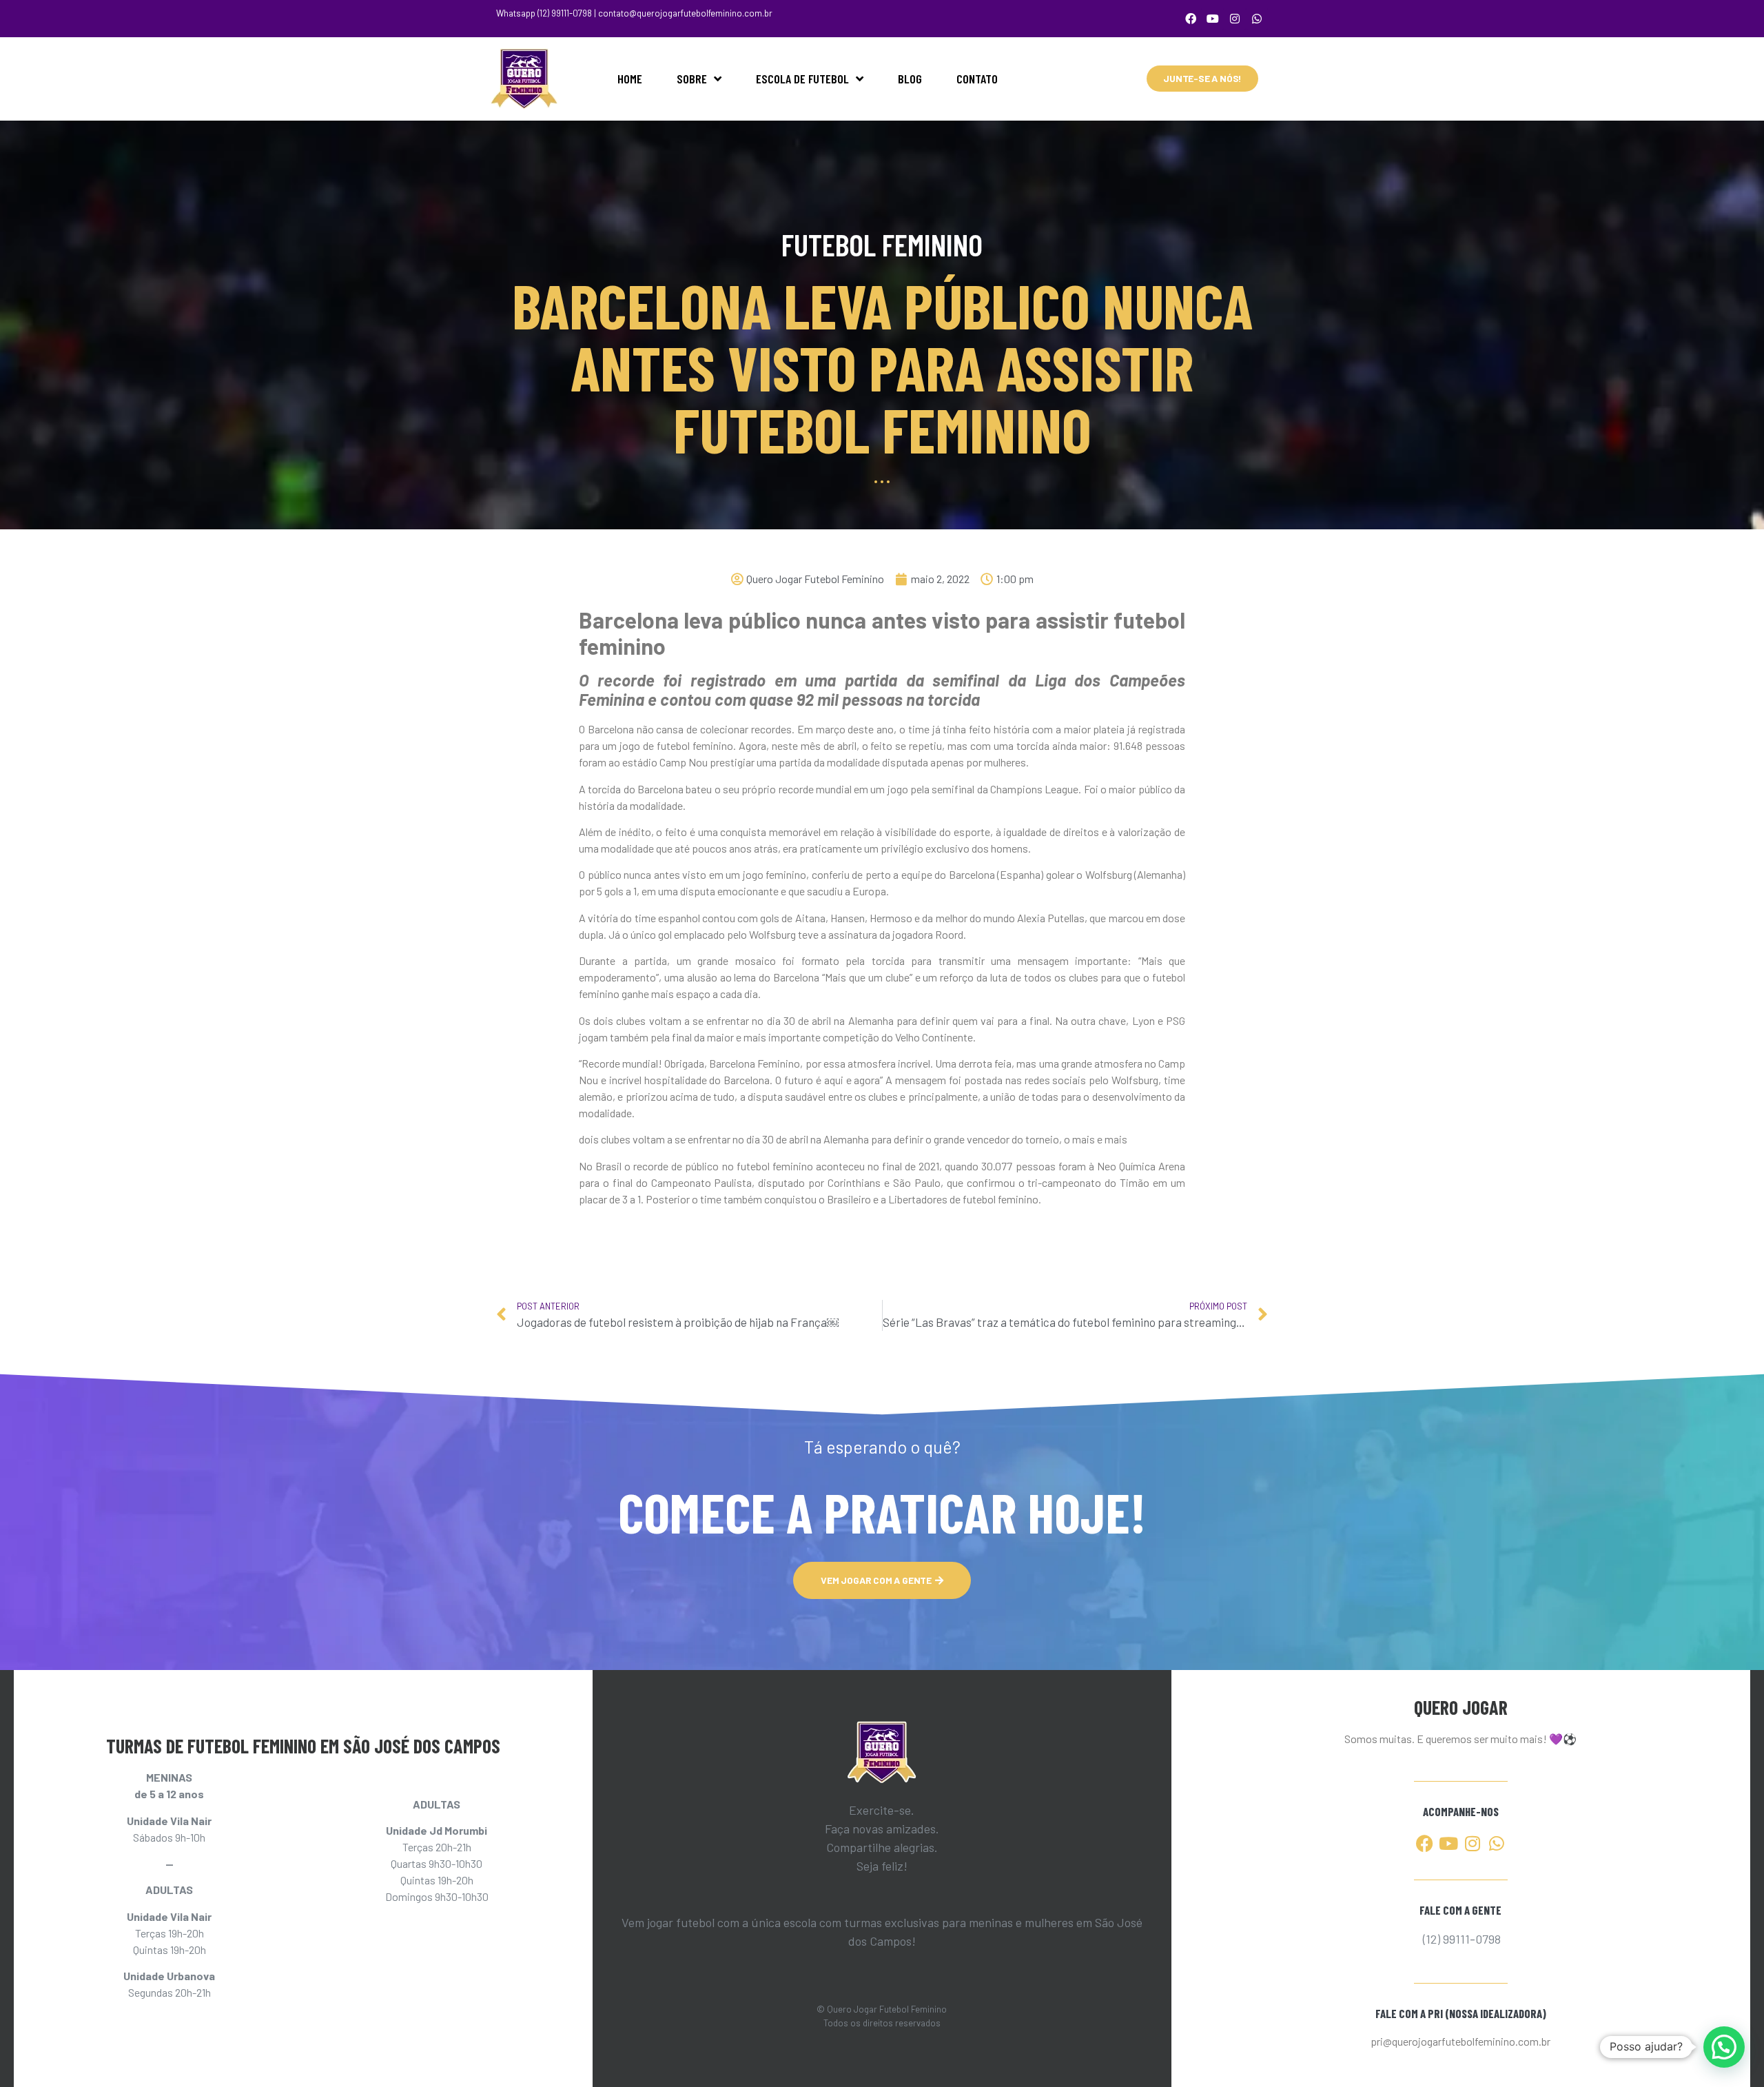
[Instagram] (1235, 19)
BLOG (910, 79)
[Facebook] (1191, 19)
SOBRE (692, 79)
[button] (1724, 2047)
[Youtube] (1213, 19)
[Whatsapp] (1257, 19)
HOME (630, 79)
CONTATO (977, 79)
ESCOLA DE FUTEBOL (802, 79)
